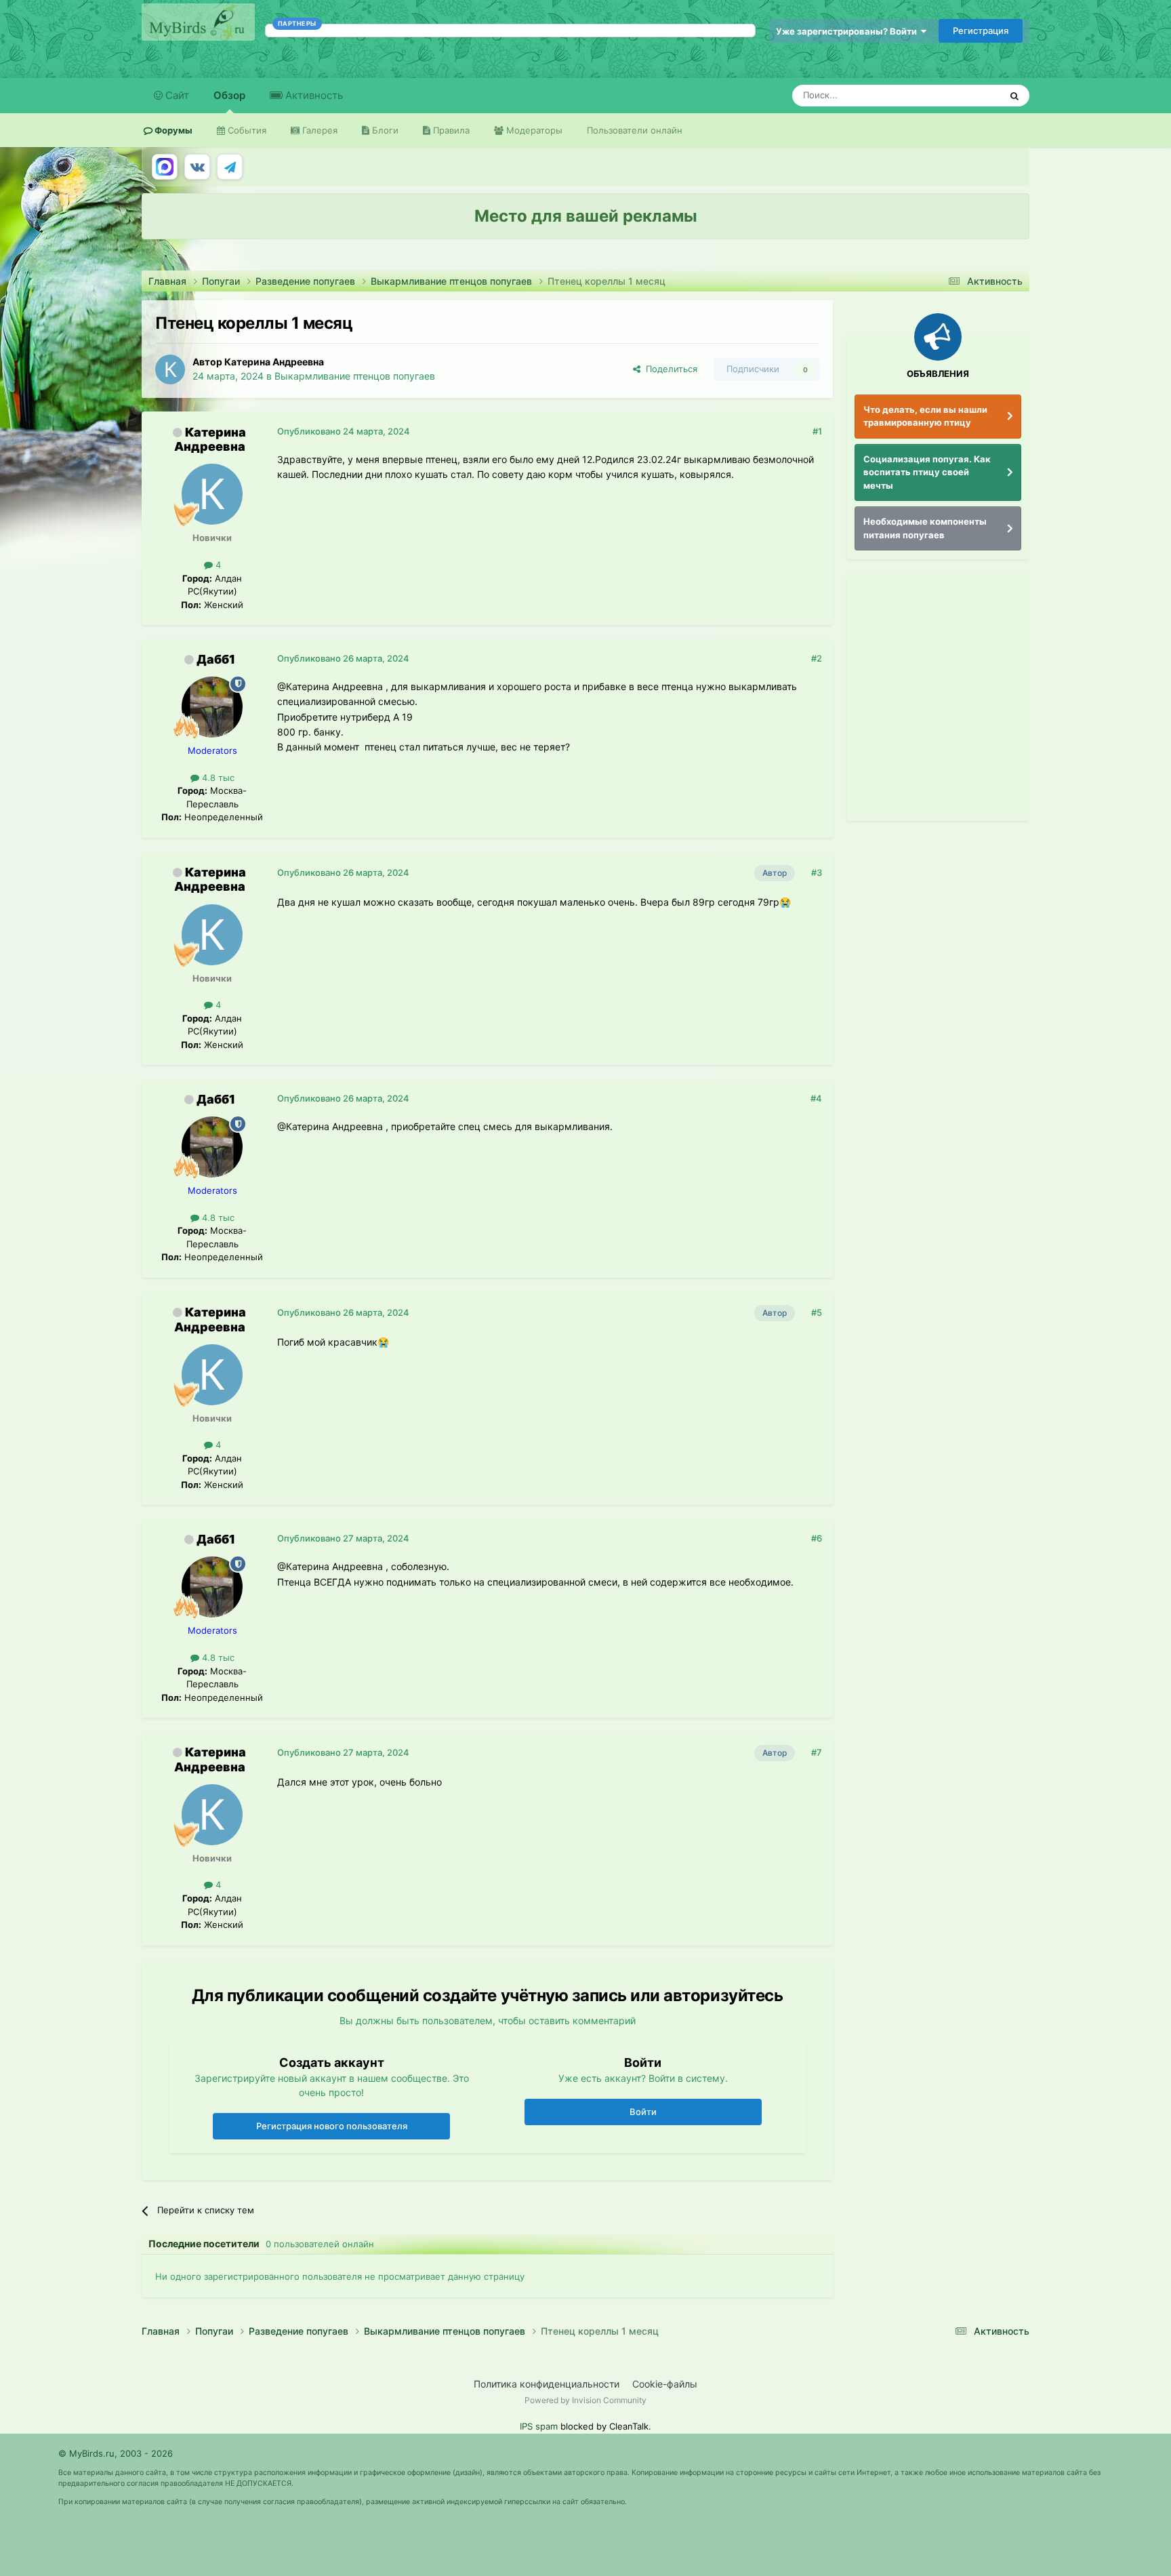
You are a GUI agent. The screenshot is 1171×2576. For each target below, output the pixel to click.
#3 (817, 872)
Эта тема (963, 95)
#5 (817, 1312)
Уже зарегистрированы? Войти (848, 31)
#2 (817, 658)
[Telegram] (230, 167)
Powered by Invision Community (585, 2400)
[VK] (197, 167)
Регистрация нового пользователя (332, 2126)
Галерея (319, 130)
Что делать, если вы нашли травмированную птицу (925, 416)
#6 (817, 1538)
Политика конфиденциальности (547, 2384)
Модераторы (533, 130)
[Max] (165, 167)
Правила (450, 130)
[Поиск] (1014, 96)
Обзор (229, 95)
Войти (643, 2112)
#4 (816, 1098)
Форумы (172, 130)
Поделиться (669, 369)
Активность (313, 95)
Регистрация (981, 31)
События (246, 130)
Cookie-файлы (665, 2384)
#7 (817, 1752)
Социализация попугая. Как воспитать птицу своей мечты (927, 472)
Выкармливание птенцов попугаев (355, 376)
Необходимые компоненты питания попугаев (925, 528)
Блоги (384, 130)
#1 (817, 431)
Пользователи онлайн (635, 130)
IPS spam (539, 2426)
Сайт (176, 95)
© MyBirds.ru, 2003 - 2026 (116, 2453)
